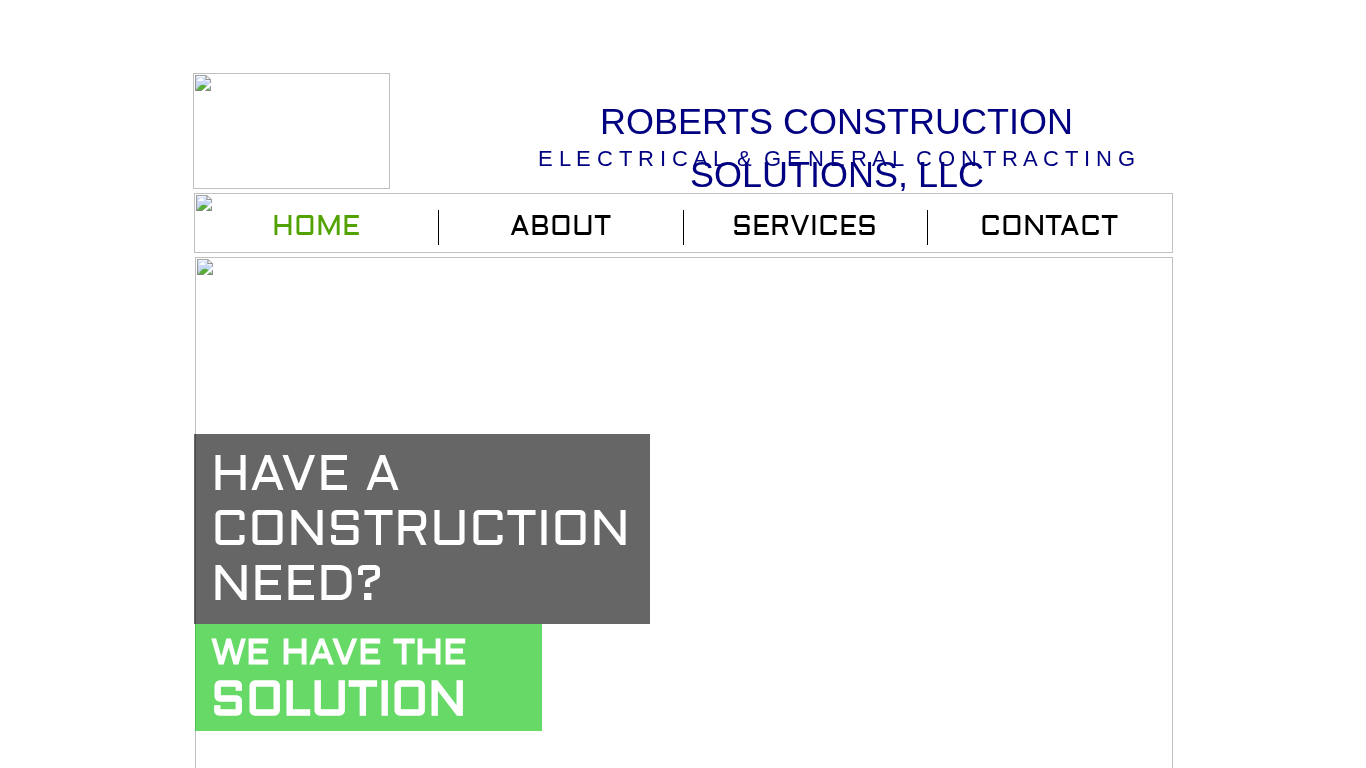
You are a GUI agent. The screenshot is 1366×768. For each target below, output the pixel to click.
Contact (1049, 226)
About (560, 226)
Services (804, 226)
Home (316, 226)
